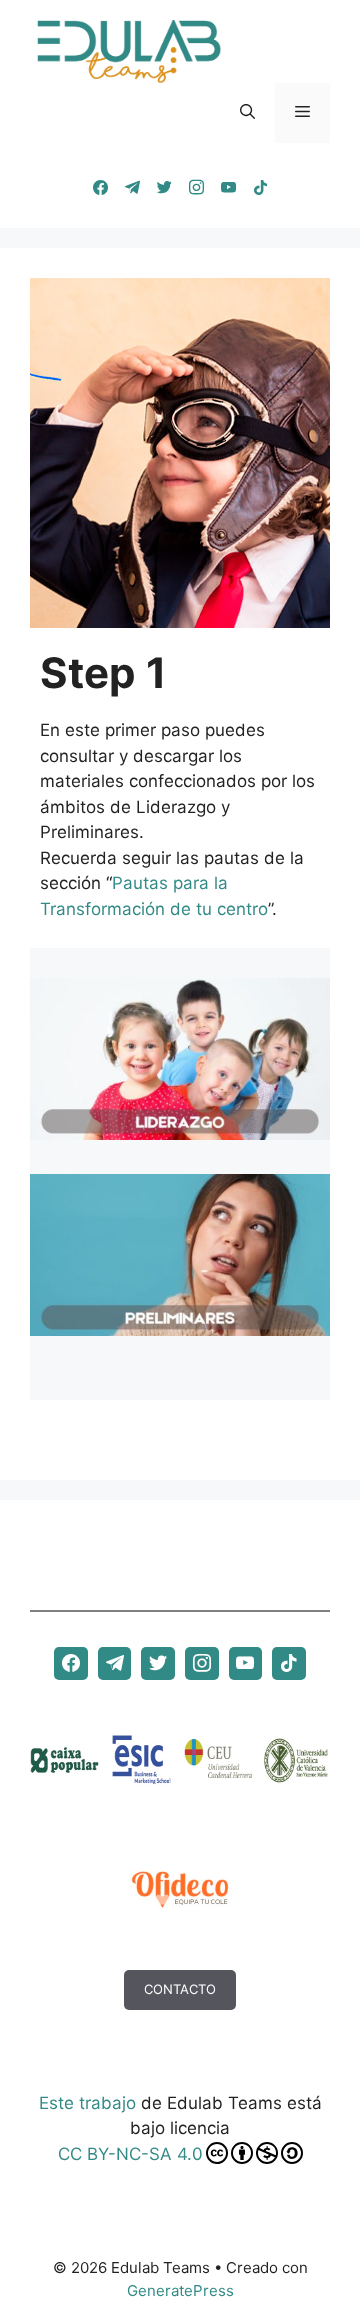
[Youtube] (228, 188)
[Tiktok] (260, 188)
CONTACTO (180, 1989)
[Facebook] (100, 188)
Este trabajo (87, 2103)
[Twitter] (164, 188)
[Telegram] (132, 188)
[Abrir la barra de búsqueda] (247, 113)
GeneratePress (180, 2290)
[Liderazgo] (180, 1126)
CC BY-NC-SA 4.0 (130, 2154)
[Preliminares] (180, 1322)
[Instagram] (196, 188)
